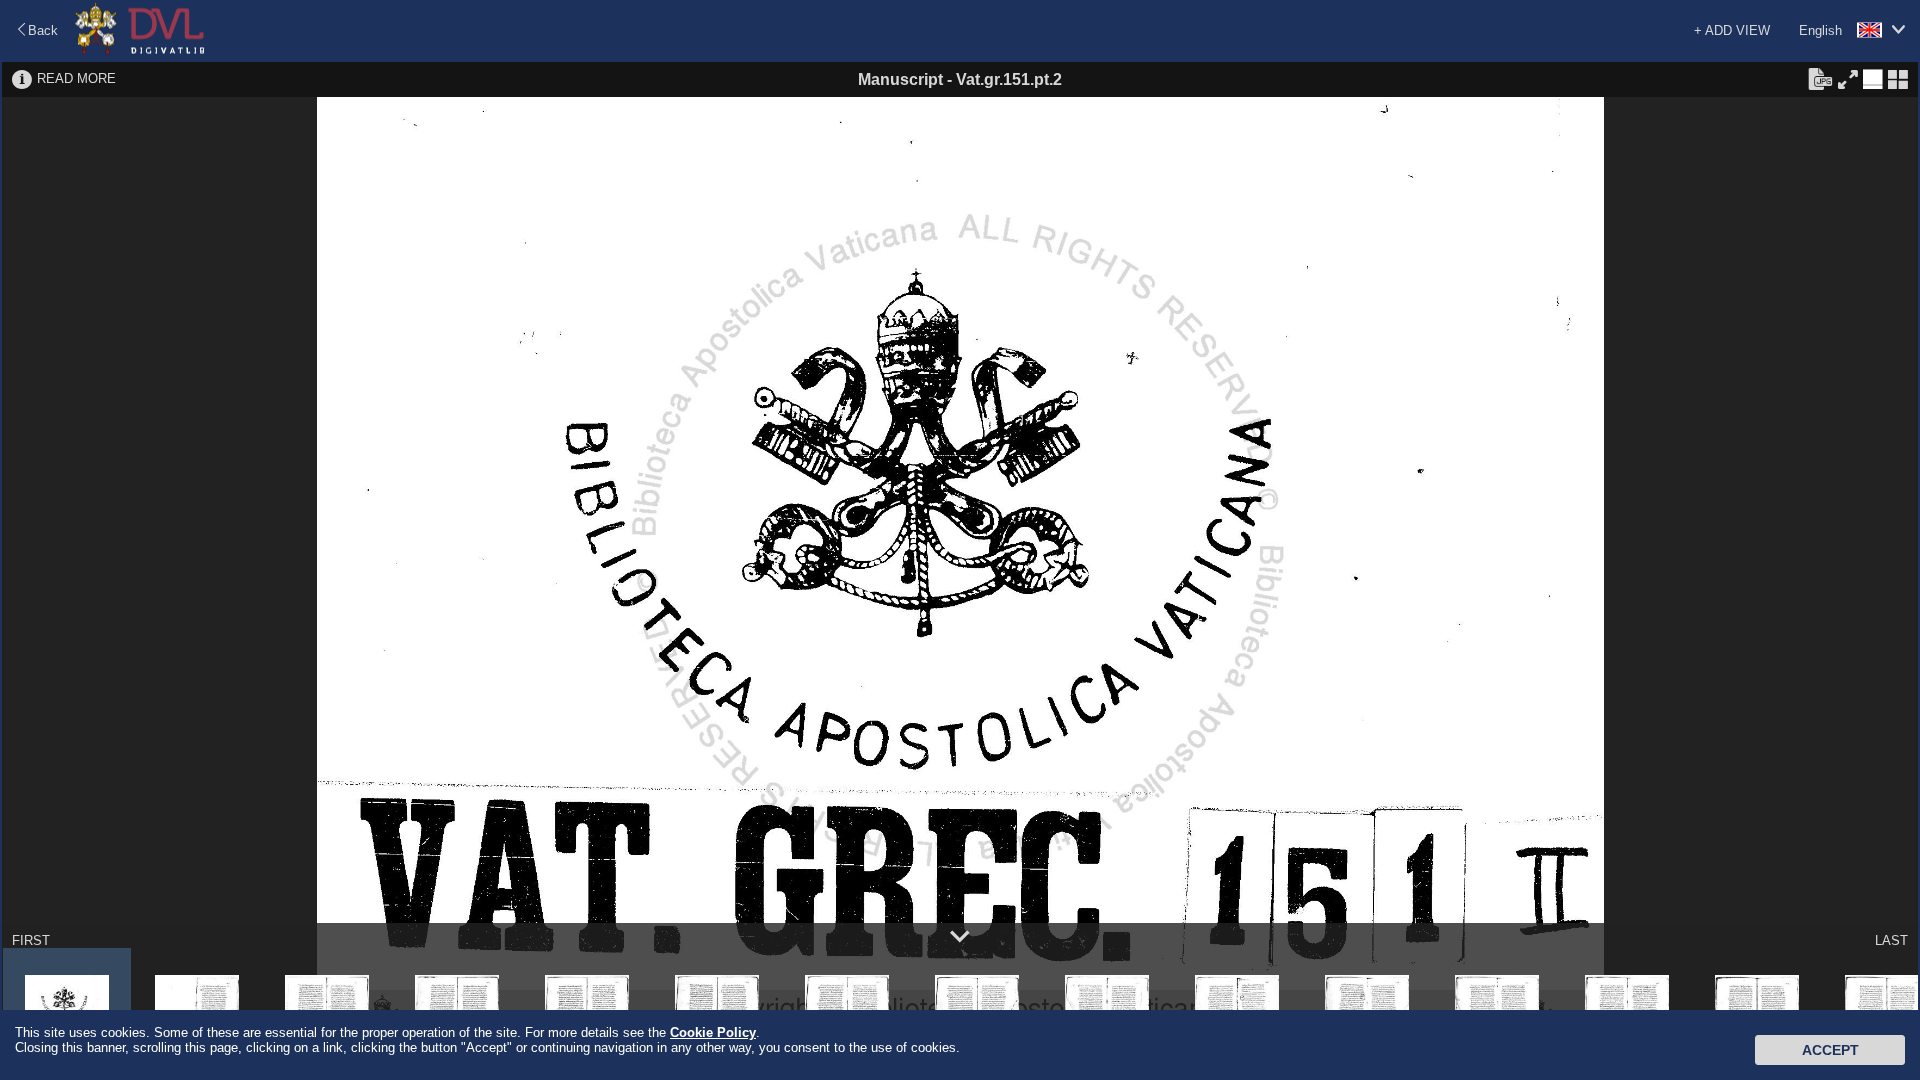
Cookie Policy (713, 1032)
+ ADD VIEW (1732, 30)
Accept (1830, 1050)
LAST (1891, 940)
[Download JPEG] (1820, 78)
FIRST (31, 940)
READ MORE (76, 78)
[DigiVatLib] (140, 50)
